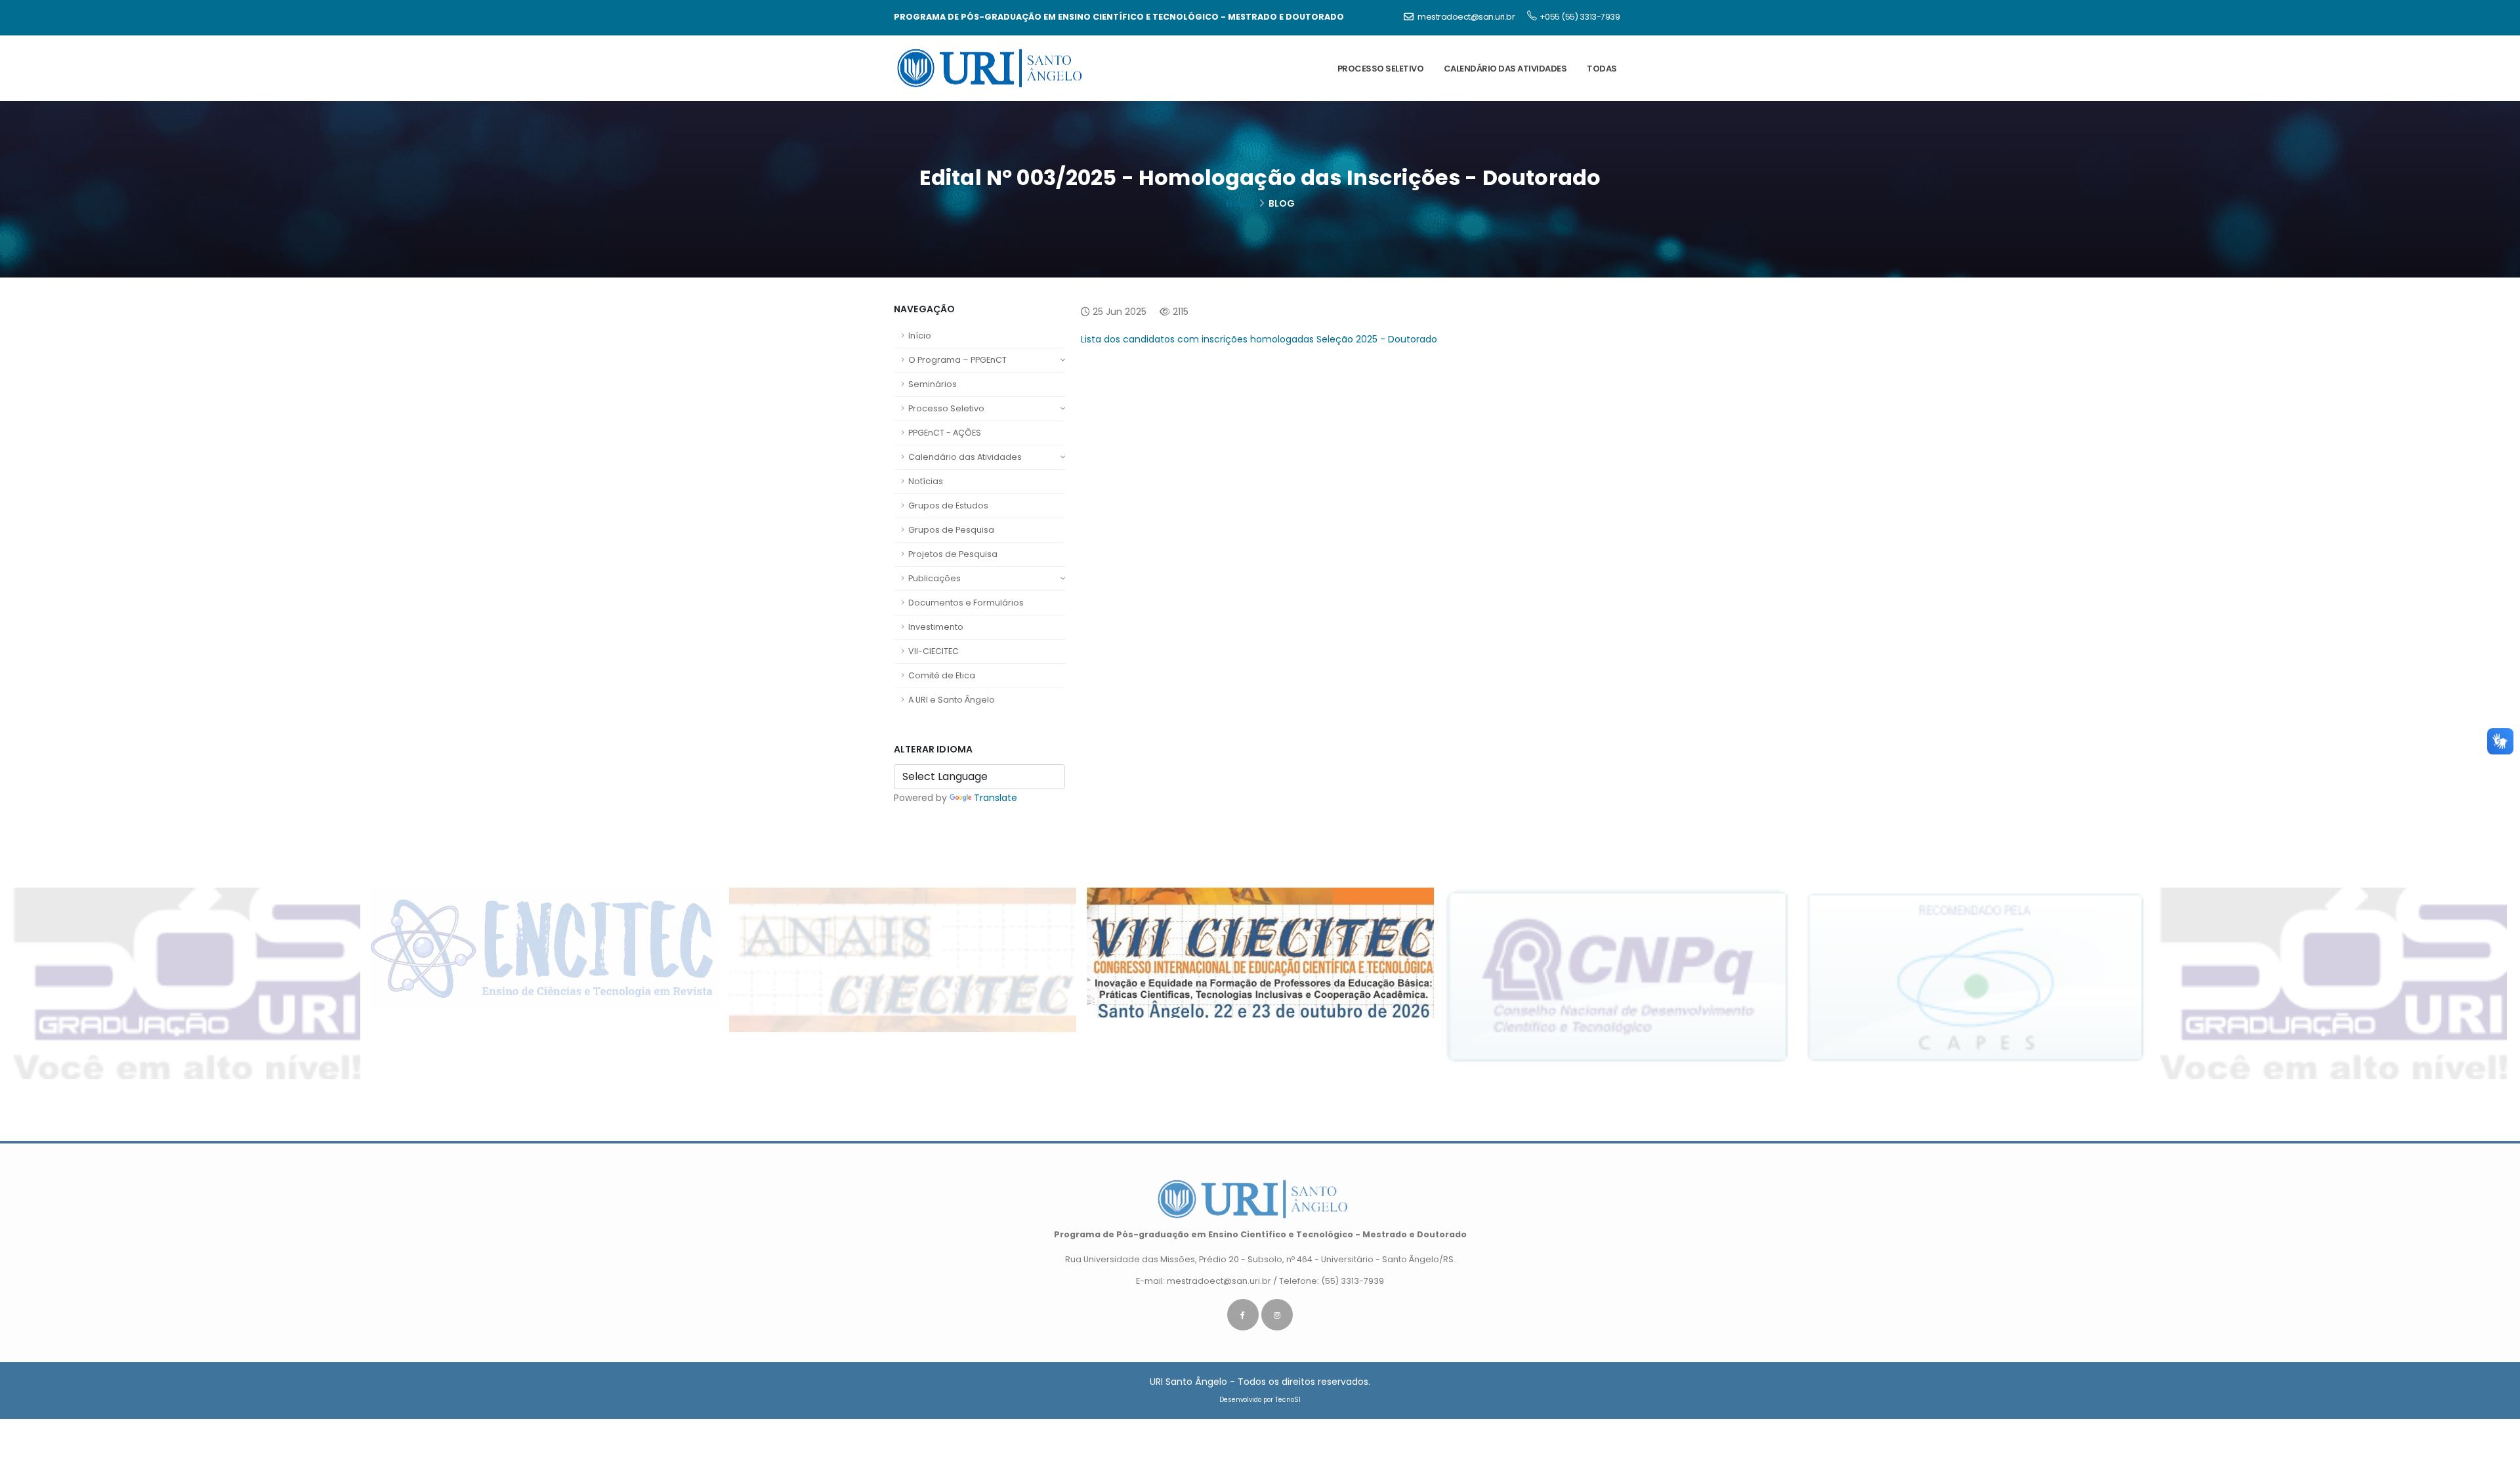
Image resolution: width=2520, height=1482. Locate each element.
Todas (1602, 69)
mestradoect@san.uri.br (1466, 17)
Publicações (934, 578)
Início (920, 336)
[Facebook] (1243, 1315)
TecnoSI (1288, 1400)
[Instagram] (1277, 1315)
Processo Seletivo (946, 408)
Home (1240, 203)
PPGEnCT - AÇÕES (945, 433)
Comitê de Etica (942, 675)
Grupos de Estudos (948, 505)
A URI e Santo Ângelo (952, 700)
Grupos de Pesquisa (951, 530)
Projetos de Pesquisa (953, 554)
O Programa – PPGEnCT (957, 360)
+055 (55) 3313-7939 (1580, 17)
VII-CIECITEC (934, 651)
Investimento (936, 627)
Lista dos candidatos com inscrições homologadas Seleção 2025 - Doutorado (1260, 339)
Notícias (926, 481)
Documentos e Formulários (966, 603)
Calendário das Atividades (965, 457)
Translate (996, 798)
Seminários (933, 384)
